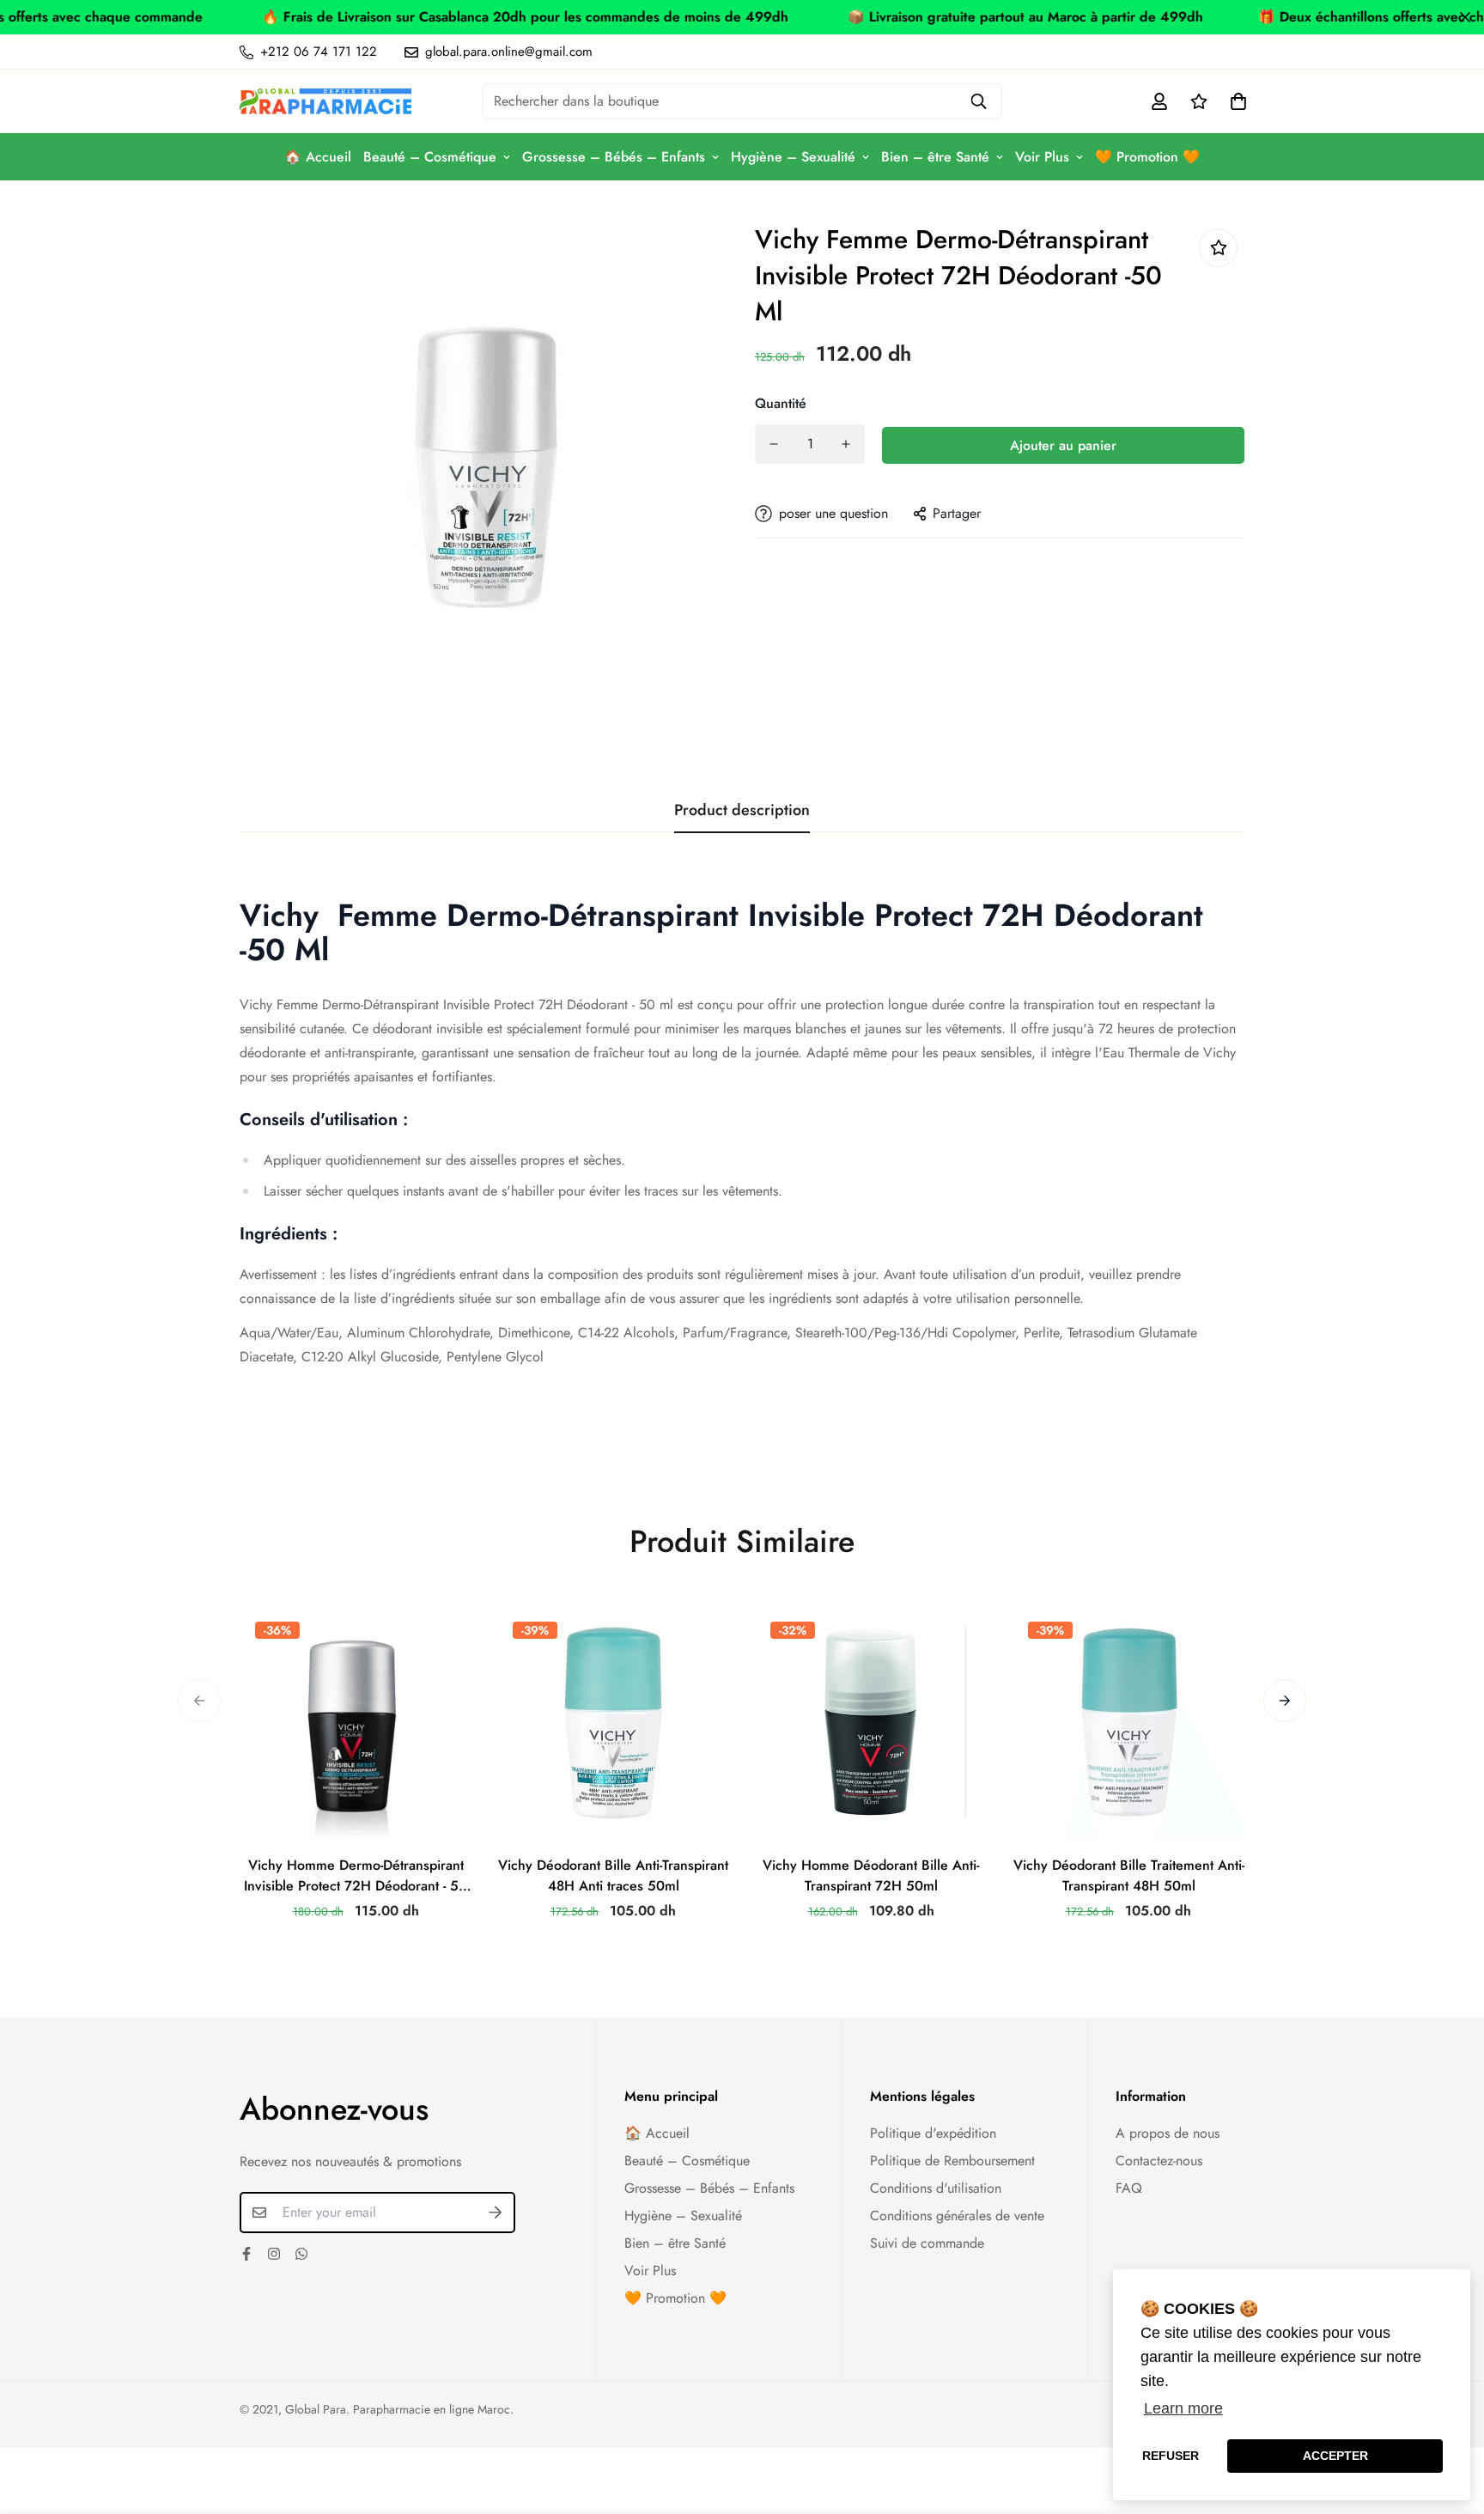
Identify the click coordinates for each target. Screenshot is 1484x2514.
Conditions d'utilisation (936, 2188)
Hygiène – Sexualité (793, 157)
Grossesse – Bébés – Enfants (614, 157)
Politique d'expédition (933, 2133)
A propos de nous (1168, 2133)
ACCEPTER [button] (1335, 2456)
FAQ (1129, 2188)
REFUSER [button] (1171, 2456)
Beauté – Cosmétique (430, 157)
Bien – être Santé (935, 157)
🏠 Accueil (318, 157)
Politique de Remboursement (952, 2161)
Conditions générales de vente (957, 2216)
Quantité (781, 403)
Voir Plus (1042, 157)
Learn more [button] (1183, 2408)
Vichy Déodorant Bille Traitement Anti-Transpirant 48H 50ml (1129, 1875)
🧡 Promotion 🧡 (1147, 157)
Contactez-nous (1159, 2161)
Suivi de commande (927, 2243)
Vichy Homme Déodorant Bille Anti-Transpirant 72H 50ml (871, 1875)
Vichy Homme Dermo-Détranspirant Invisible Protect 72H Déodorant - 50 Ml (356, 1876)
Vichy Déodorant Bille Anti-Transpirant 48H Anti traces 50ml (613, 1875)
